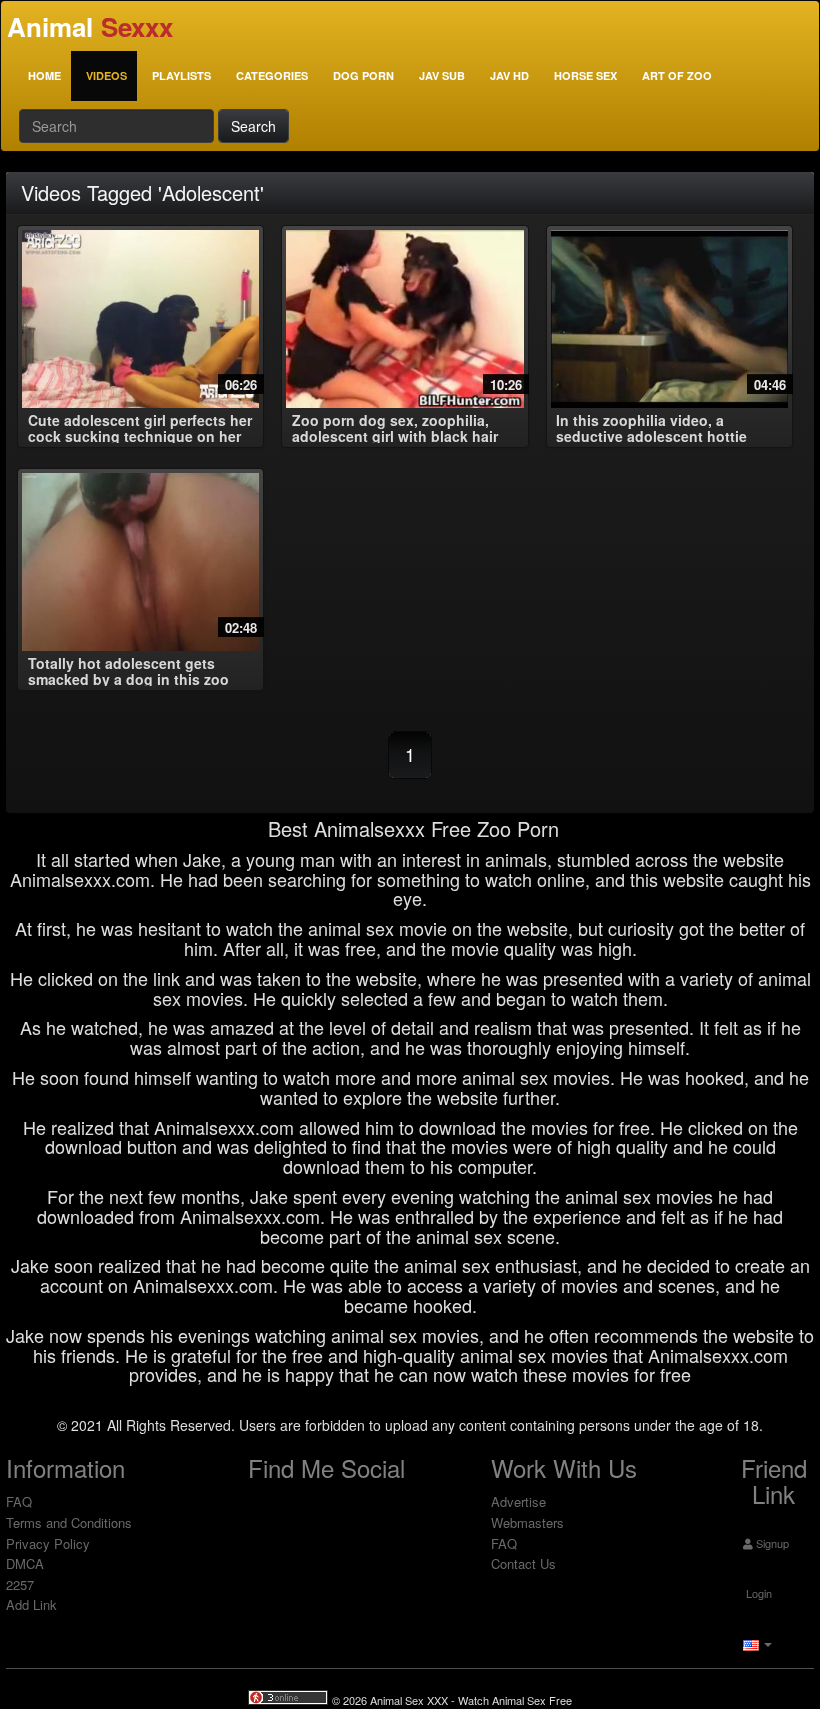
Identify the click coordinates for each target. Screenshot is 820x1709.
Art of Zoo (677, 75)
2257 (20, 1584)
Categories (272, 75)
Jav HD (509, 75)
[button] (755, 1643)
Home (44, 75)
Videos (106, 75)
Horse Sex (585, 75)
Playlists (181, 75)
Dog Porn (363, 75)
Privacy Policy (48, 1543)
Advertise (518, 1501)
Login (757, 1593)
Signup (771, 1543)
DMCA (25, 1563)
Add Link (31, 1604)
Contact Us (523, 1563)
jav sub (442, 75)
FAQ (19, 1501)
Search (253, 126)
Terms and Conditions (69, 1522)
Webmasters (527, 1522)
